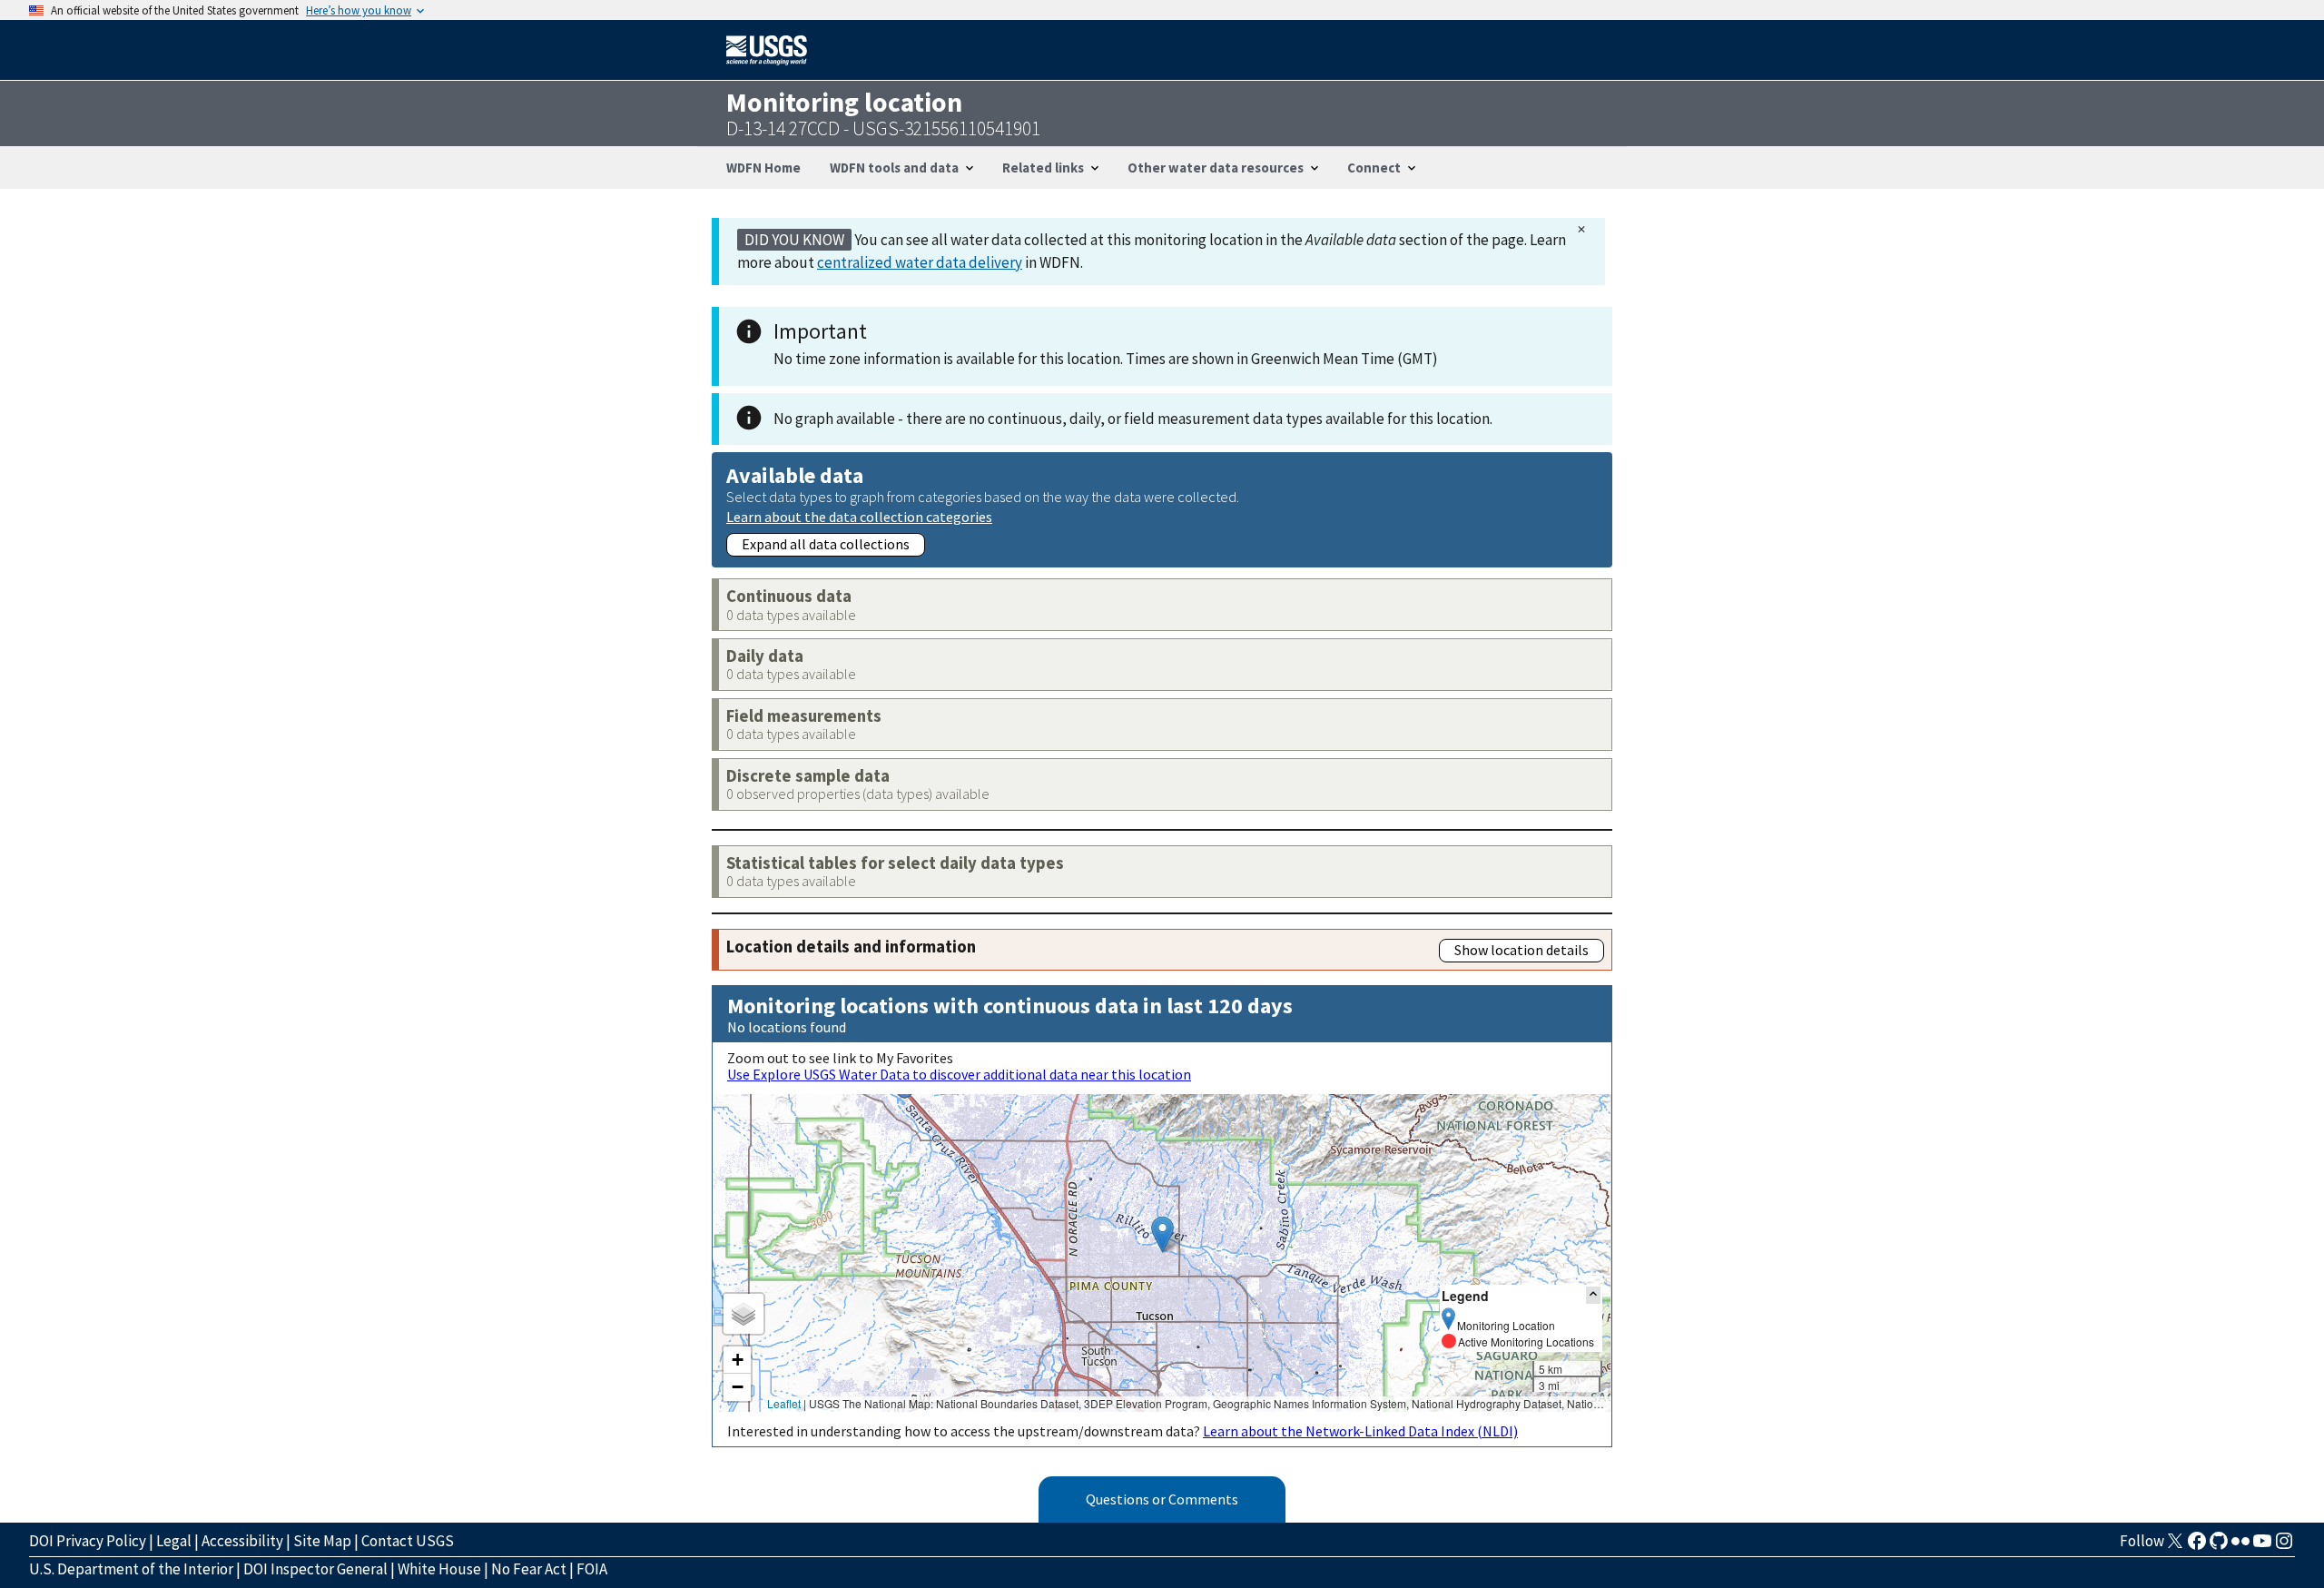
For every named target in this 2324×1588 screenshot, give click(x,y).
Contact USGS (408, 1541)
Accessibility (242, 1541)
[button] (1162, 1234)
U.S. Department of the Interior (131, 1569)
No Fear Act (529, 1569)
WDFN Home (763, 168)
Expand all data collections (826, 544)
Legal (174, 1541)
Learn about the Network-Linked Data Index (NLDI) (1360, 1431)
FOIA (592, 1569)
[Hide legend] (1593, 1295)
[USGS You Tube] (2262, 1546)
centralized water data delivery (920, 262)
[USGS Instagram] (2284, 1546)
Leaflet (784, 1403)
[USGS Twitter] (2175, 1546)
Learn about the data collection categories (859, 516)
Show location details (1521, 950)
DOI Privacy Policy (88, 1541)
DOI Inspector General (315, 1569)
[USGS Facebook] (2197, 1546)
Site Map (322, 1541)
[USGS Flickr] (2240, 1546)
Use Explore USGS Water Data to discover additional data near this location (959, 1074)
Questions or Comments (1162, 1499)
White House (439, 1569)
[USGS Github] (2219, 1546)
